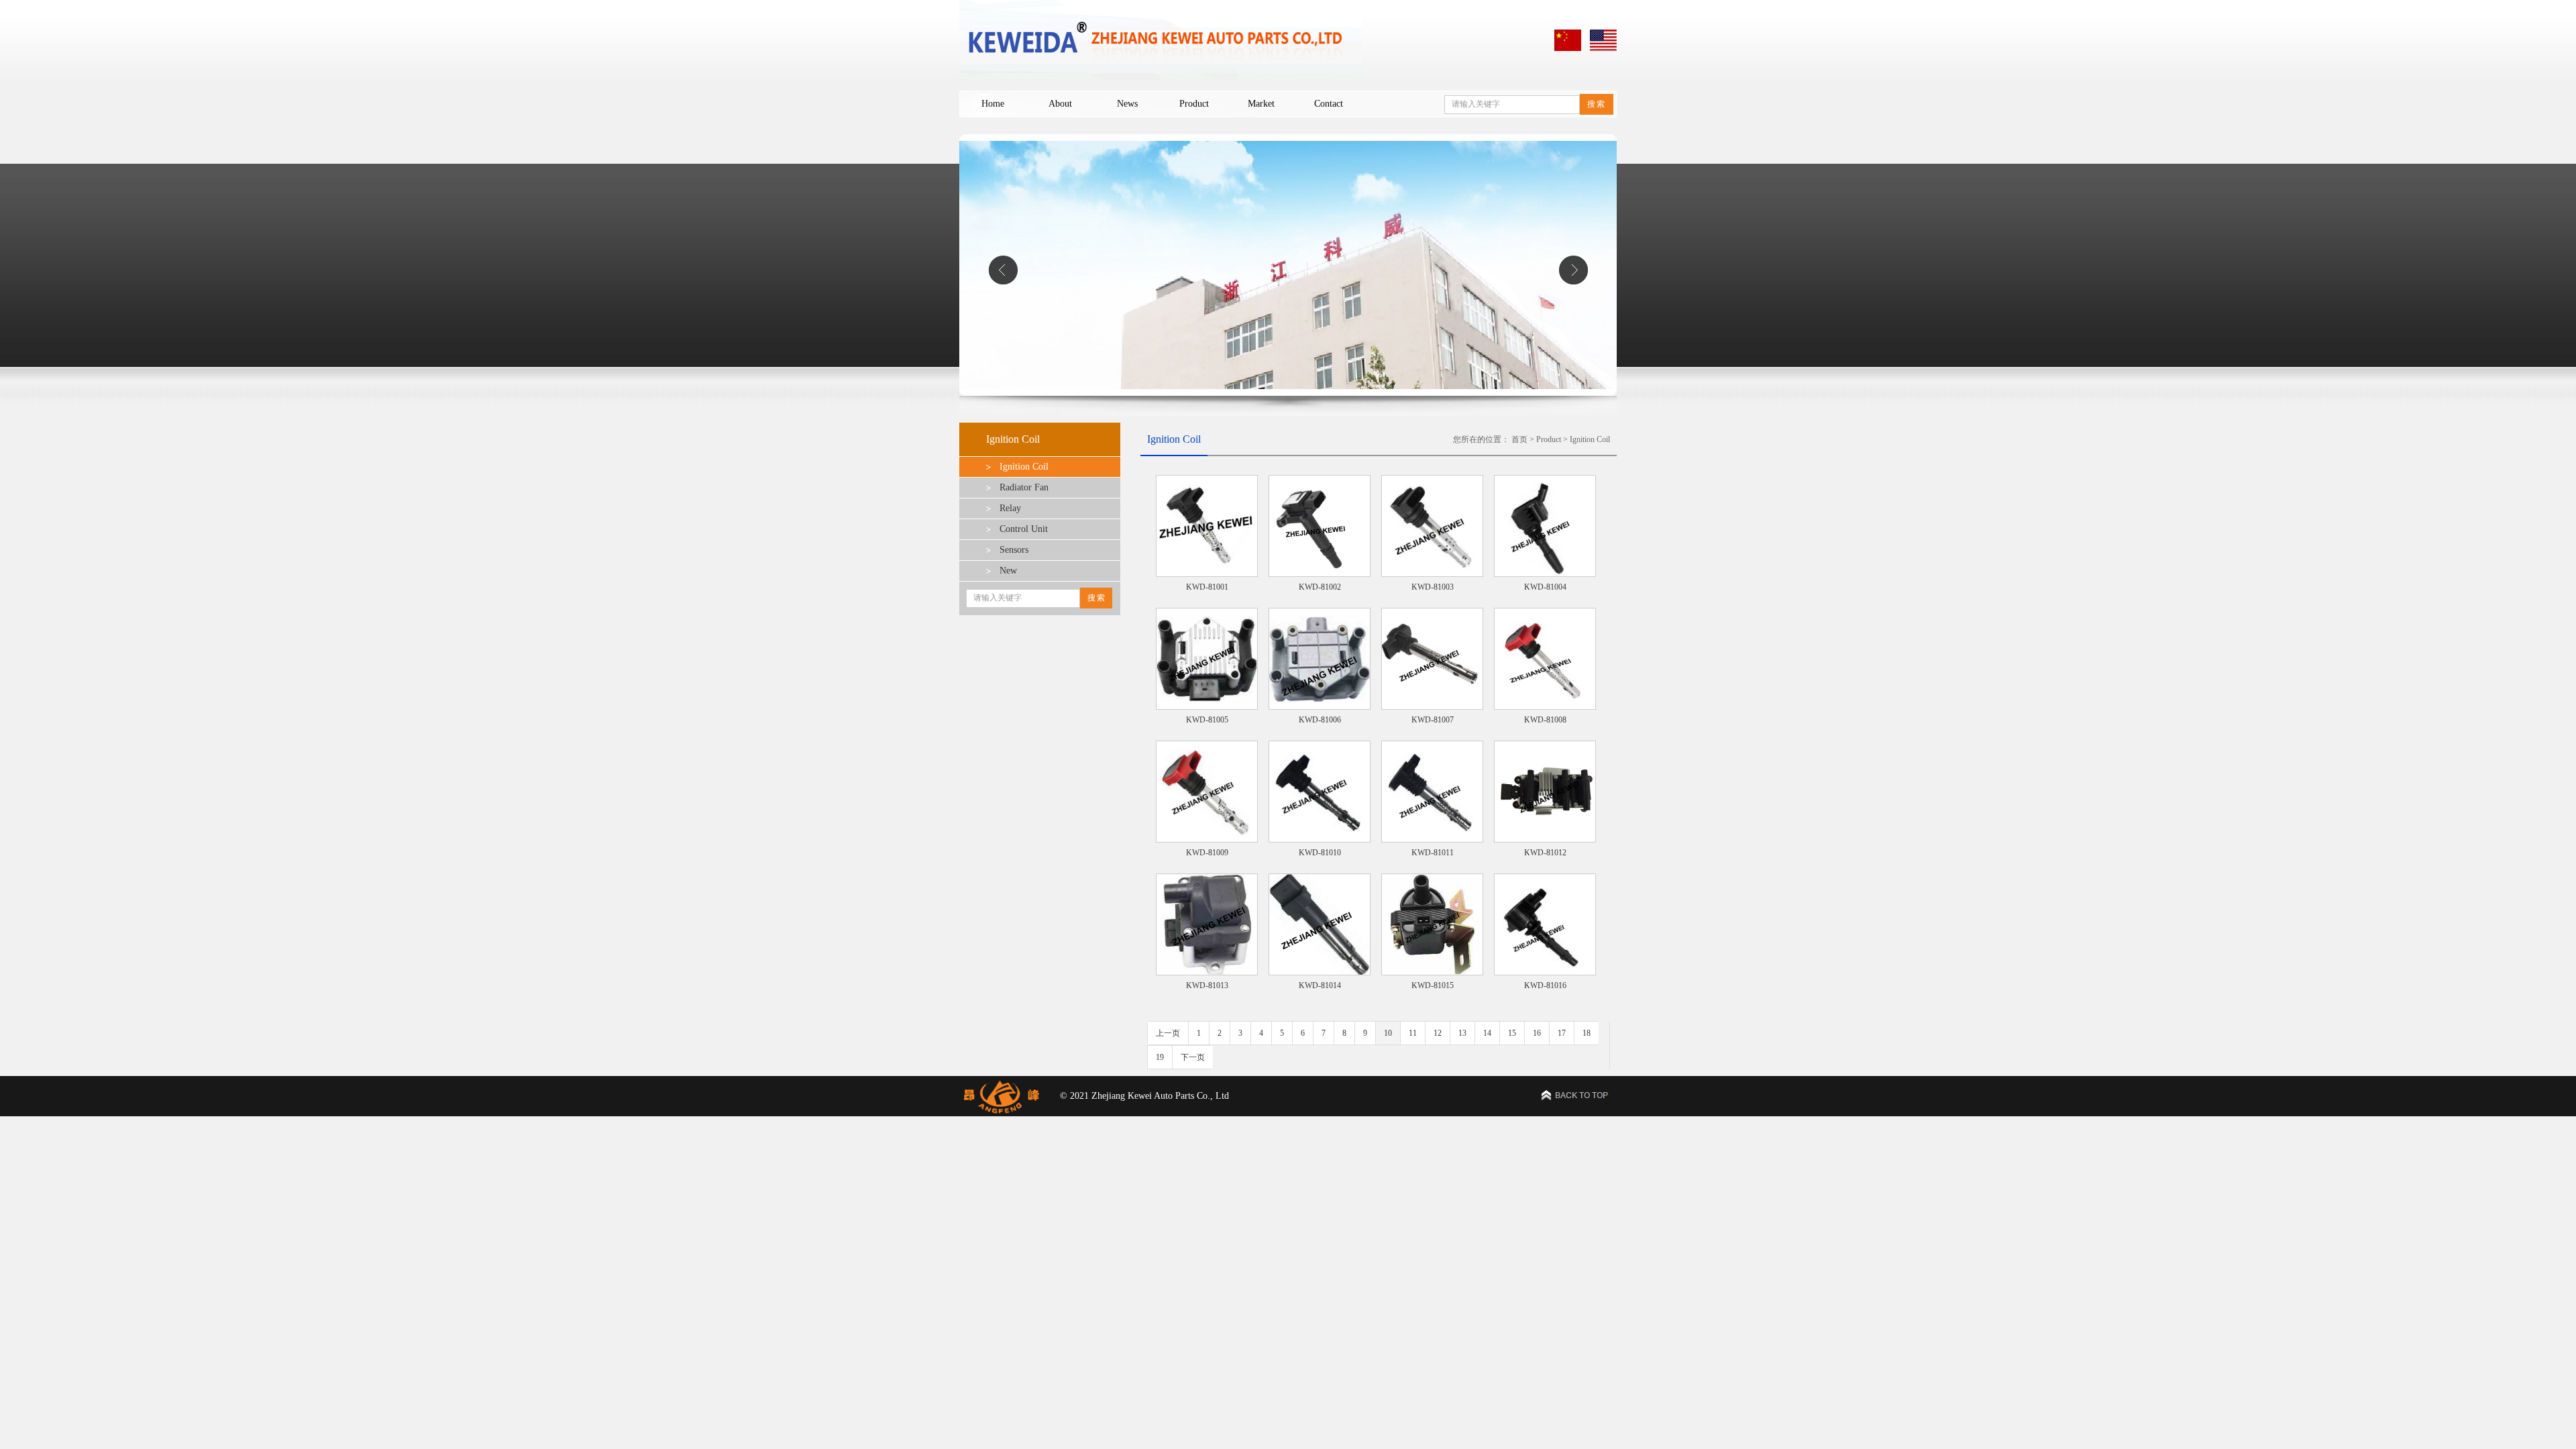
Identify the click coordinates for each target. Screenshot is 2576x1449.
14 (1487, 1033)
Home (993, 104)
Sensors (1014, 550)
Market (1261, 104)
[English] (1603, 51)
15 (1512, 1033)
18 (1587, 1033)
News (1127, 104)
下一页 (1193, 1057)
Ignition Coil (1024, 467)
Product (1194, 104)
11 (1413, 1033)
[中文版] (1568, 51)
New (1008, 571)
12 (1438, 1033)
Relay (1010, 508)
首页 (1519, 439)
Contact (1329, 104)
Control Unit (1024, 529)
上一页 (1168, 1033)
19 (1160, 1057)
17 (1562, 1033)
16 (1537, 1033)
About (1060, 104)
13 (1462, 1033)
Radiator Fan (1024, 487)
